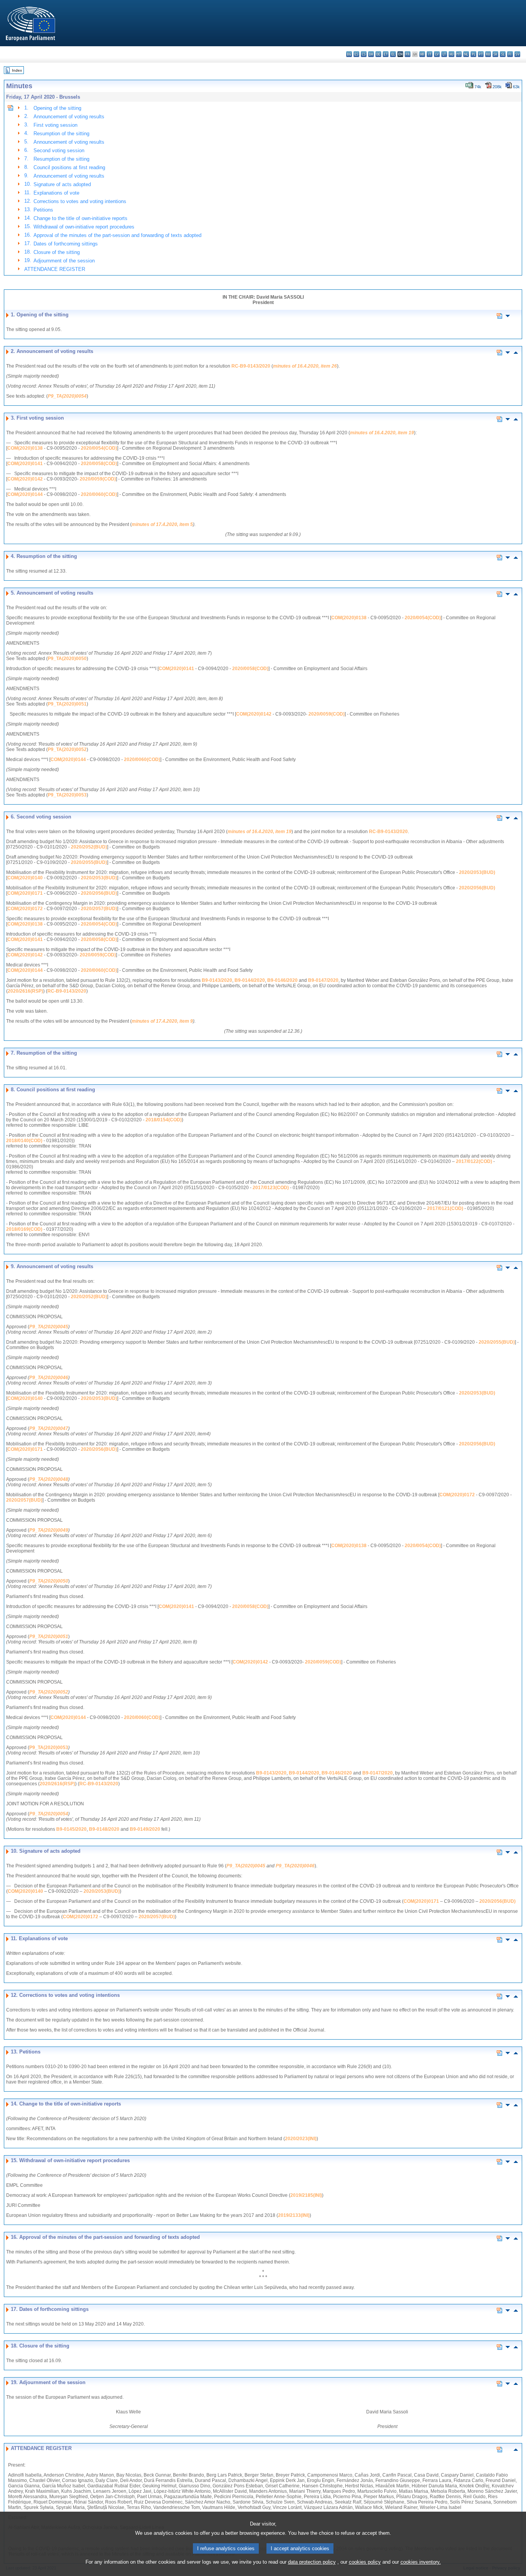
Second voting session (59, 150)
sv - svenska (517, 54)
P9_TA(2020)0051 (67, 704)
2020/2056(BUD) (477, 888)
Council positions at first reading (69, 167)
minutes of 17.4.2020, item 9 (162, 1021)
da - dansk (371, 54)
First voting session (55, 125)
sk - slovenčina (495, 54)
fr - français (408, 54)
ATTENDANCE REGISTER (55, 269)
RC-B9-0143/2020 (251, 366)
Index (17, 70)
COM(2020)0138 (25, 448)
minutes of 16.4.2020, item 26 (305, 366)
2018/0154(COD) (164, 1120)
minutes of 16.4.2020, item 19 (382, 433)
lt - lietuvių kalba (444, 54)
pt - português (481, 54)
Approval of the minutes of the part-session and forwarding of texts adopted (117, 235)
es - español (356, 54)
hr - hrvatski (422, 54)
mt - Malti (459, 54)
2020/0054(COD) (99, 448)
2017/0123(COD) (271, 1188)
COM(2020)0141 (25, 464)
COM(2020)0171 (25, 893)
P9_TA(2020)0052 (67, 749)
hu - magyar (451, 54)
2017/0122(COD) (474, 1161)
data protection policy (312, 2562)
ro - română (488, 54)
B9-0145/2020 (71, 1829)
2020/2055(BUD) (89, 862)
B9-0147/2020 (323, 980)
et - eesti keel (386, 54)
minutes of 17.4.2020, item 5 (162, 524)
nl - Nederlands (466, 54)
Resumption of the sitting (61, 134)
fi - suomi (510, 54)
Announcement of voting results (69, 117)
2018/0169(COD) (24, 1229)
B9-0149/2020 (145, 1829)
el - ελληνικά (393, 54)
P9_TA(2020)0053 (67, 795)
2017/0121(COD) (445, 1208)
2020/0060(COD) (99, 494)
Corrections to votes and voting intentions (80, 201)
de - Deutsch (378, 54)
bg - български (349, 54)
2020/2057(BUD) (99, 909)
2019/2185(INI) (306, 2195)
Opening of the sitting (57, 108)
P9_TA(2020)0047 (49, 1428)
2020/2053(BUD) (477, 872)
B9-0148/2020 (104, 1829)
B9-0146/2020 (282, 980)
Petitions (43, 210)
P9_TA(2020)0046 (49, 1378)
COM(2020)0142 (25, 479)
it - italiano (430, 54)
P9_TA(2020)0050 (67, 659)
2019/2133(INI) (294, 2215)
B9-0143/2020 (217, 980)
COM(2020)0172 (25, 909)
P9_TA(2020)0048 (49, 1479)
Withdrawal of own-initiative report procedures (84, 227)
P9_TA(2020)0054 (67, 396)
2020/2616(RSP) (25, 991)
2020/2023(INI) (301, 2139)
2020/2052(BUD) (89, 847)
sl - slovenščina (503, 54)
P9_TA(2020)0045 (49, 1327)
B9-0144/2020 (250, 980)
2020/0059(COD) (98, 479)
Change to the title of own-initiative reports (80, 218)
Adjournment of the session (64, 261)
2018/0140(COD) (24, 1141)
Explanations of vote (56, 193)
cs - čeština (364, 54)
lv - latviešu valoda (437, 54)
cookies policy (365, 2562)
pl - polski (473, 54)
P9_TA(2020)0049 (49, 1530)
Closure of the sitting (57, 252)
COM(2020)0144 (25, 494)
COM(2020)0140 (25, 878)
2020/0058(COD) (99, 464)
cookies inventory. (421, 2562)
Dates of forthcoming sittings (66, 244)
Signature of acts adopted (62, 184)
